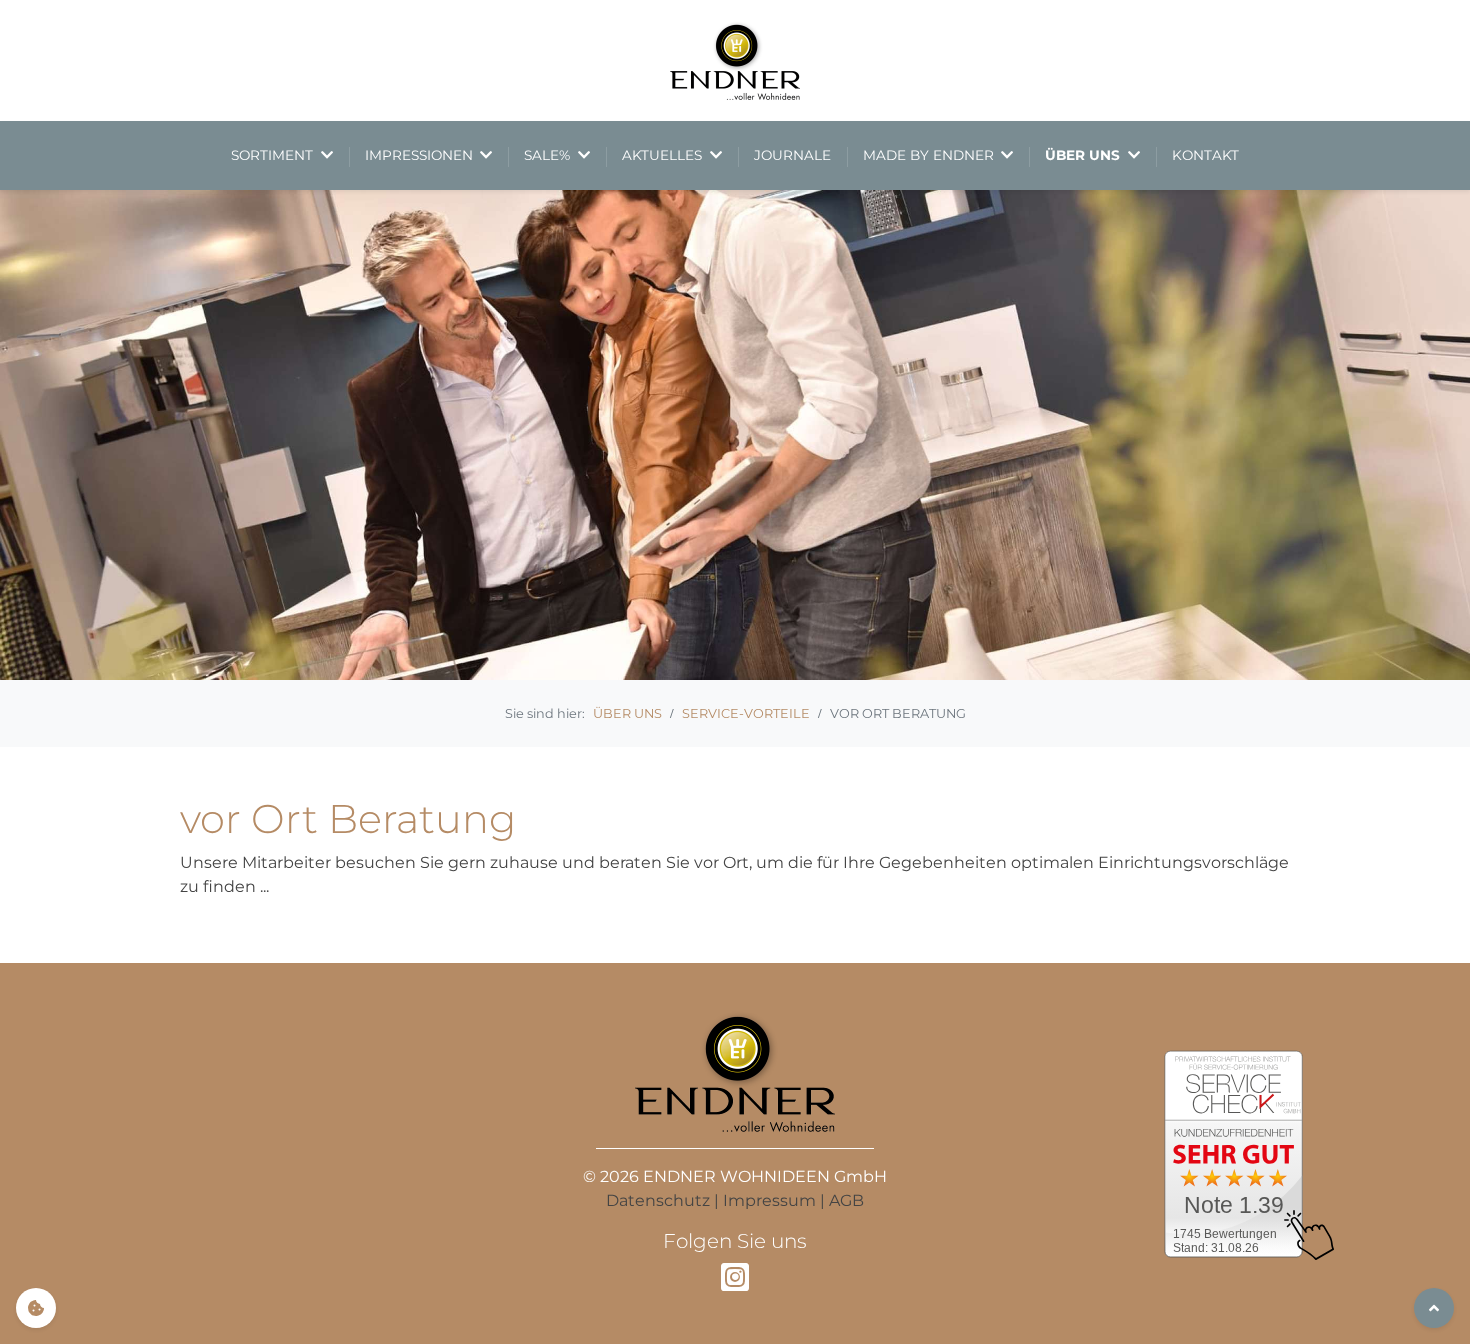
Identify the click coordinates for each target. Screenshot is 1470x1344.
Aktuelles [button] (664, 155)
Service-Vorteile (746, 713)
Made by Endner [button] (930, 155)
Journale (792, 155)
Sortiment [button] (274, 155)
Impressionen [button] (421, 155)
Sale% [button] (549, 155)
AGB (846, 1200)
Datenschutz (658, 1200)
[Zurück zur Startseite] (735, 60)
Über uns (627, 713)
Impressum (769, 1200)
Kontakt (1205, 155)
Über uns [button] (1084, 155)
